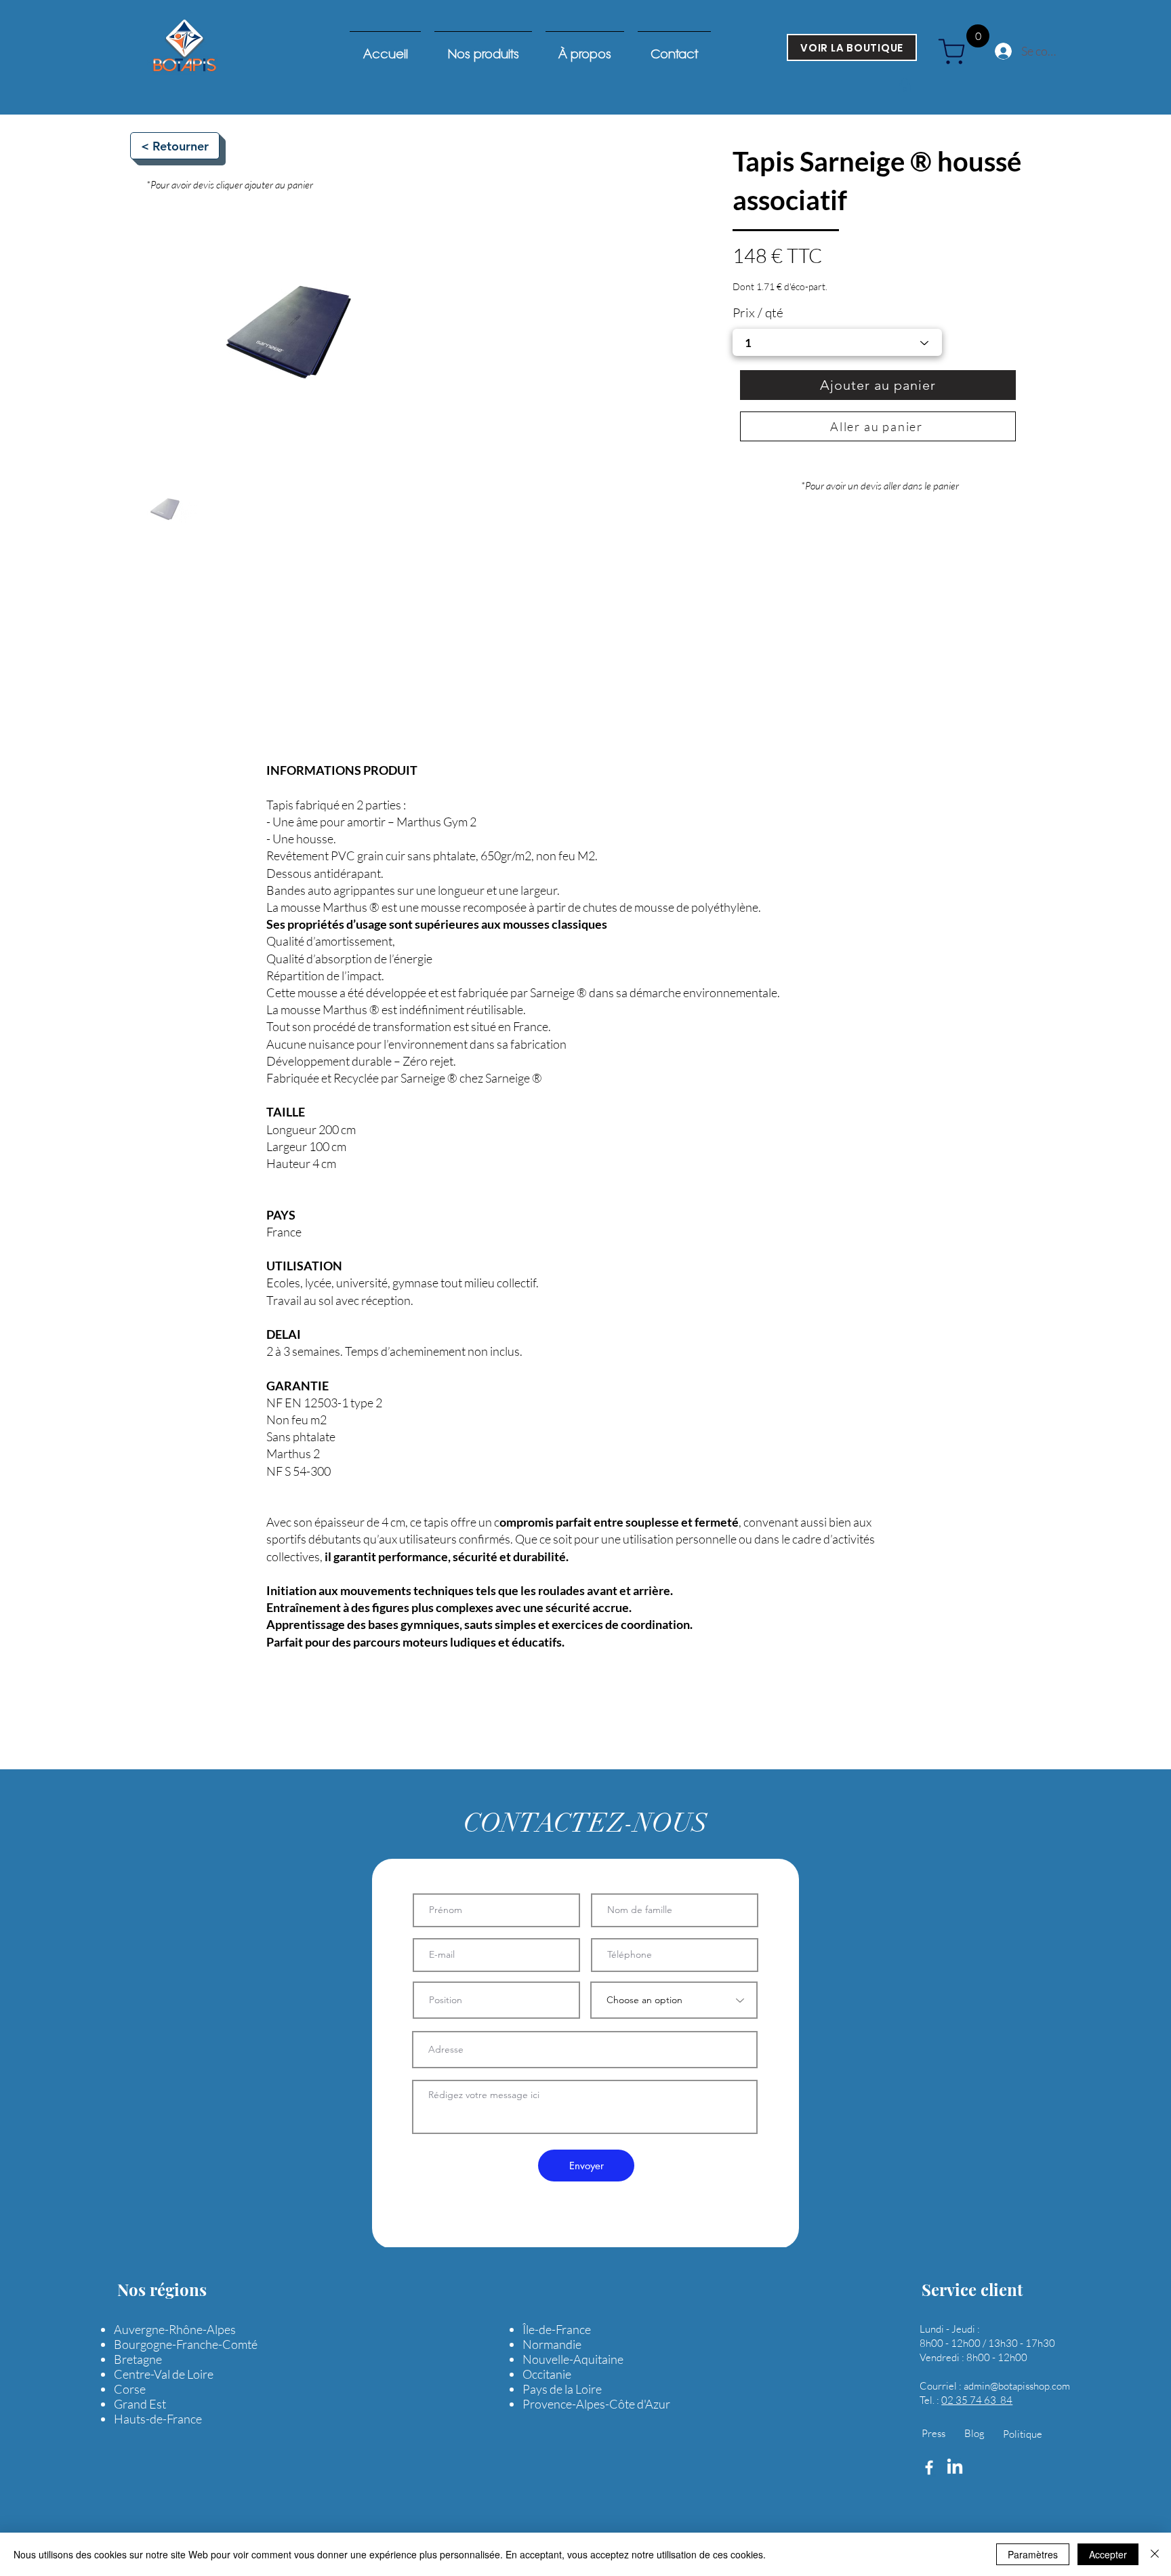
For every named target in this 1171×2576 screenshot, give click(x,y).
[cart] (957, 52)
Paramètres (1033, 2554)
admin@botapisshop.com (1017, 2386)
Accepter (1108, 2554)
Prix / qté (758, 313)
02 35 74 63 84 (977, 2400)
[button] (905, 86)
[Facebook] (929, 2468)
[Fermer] (1155, 2554)
